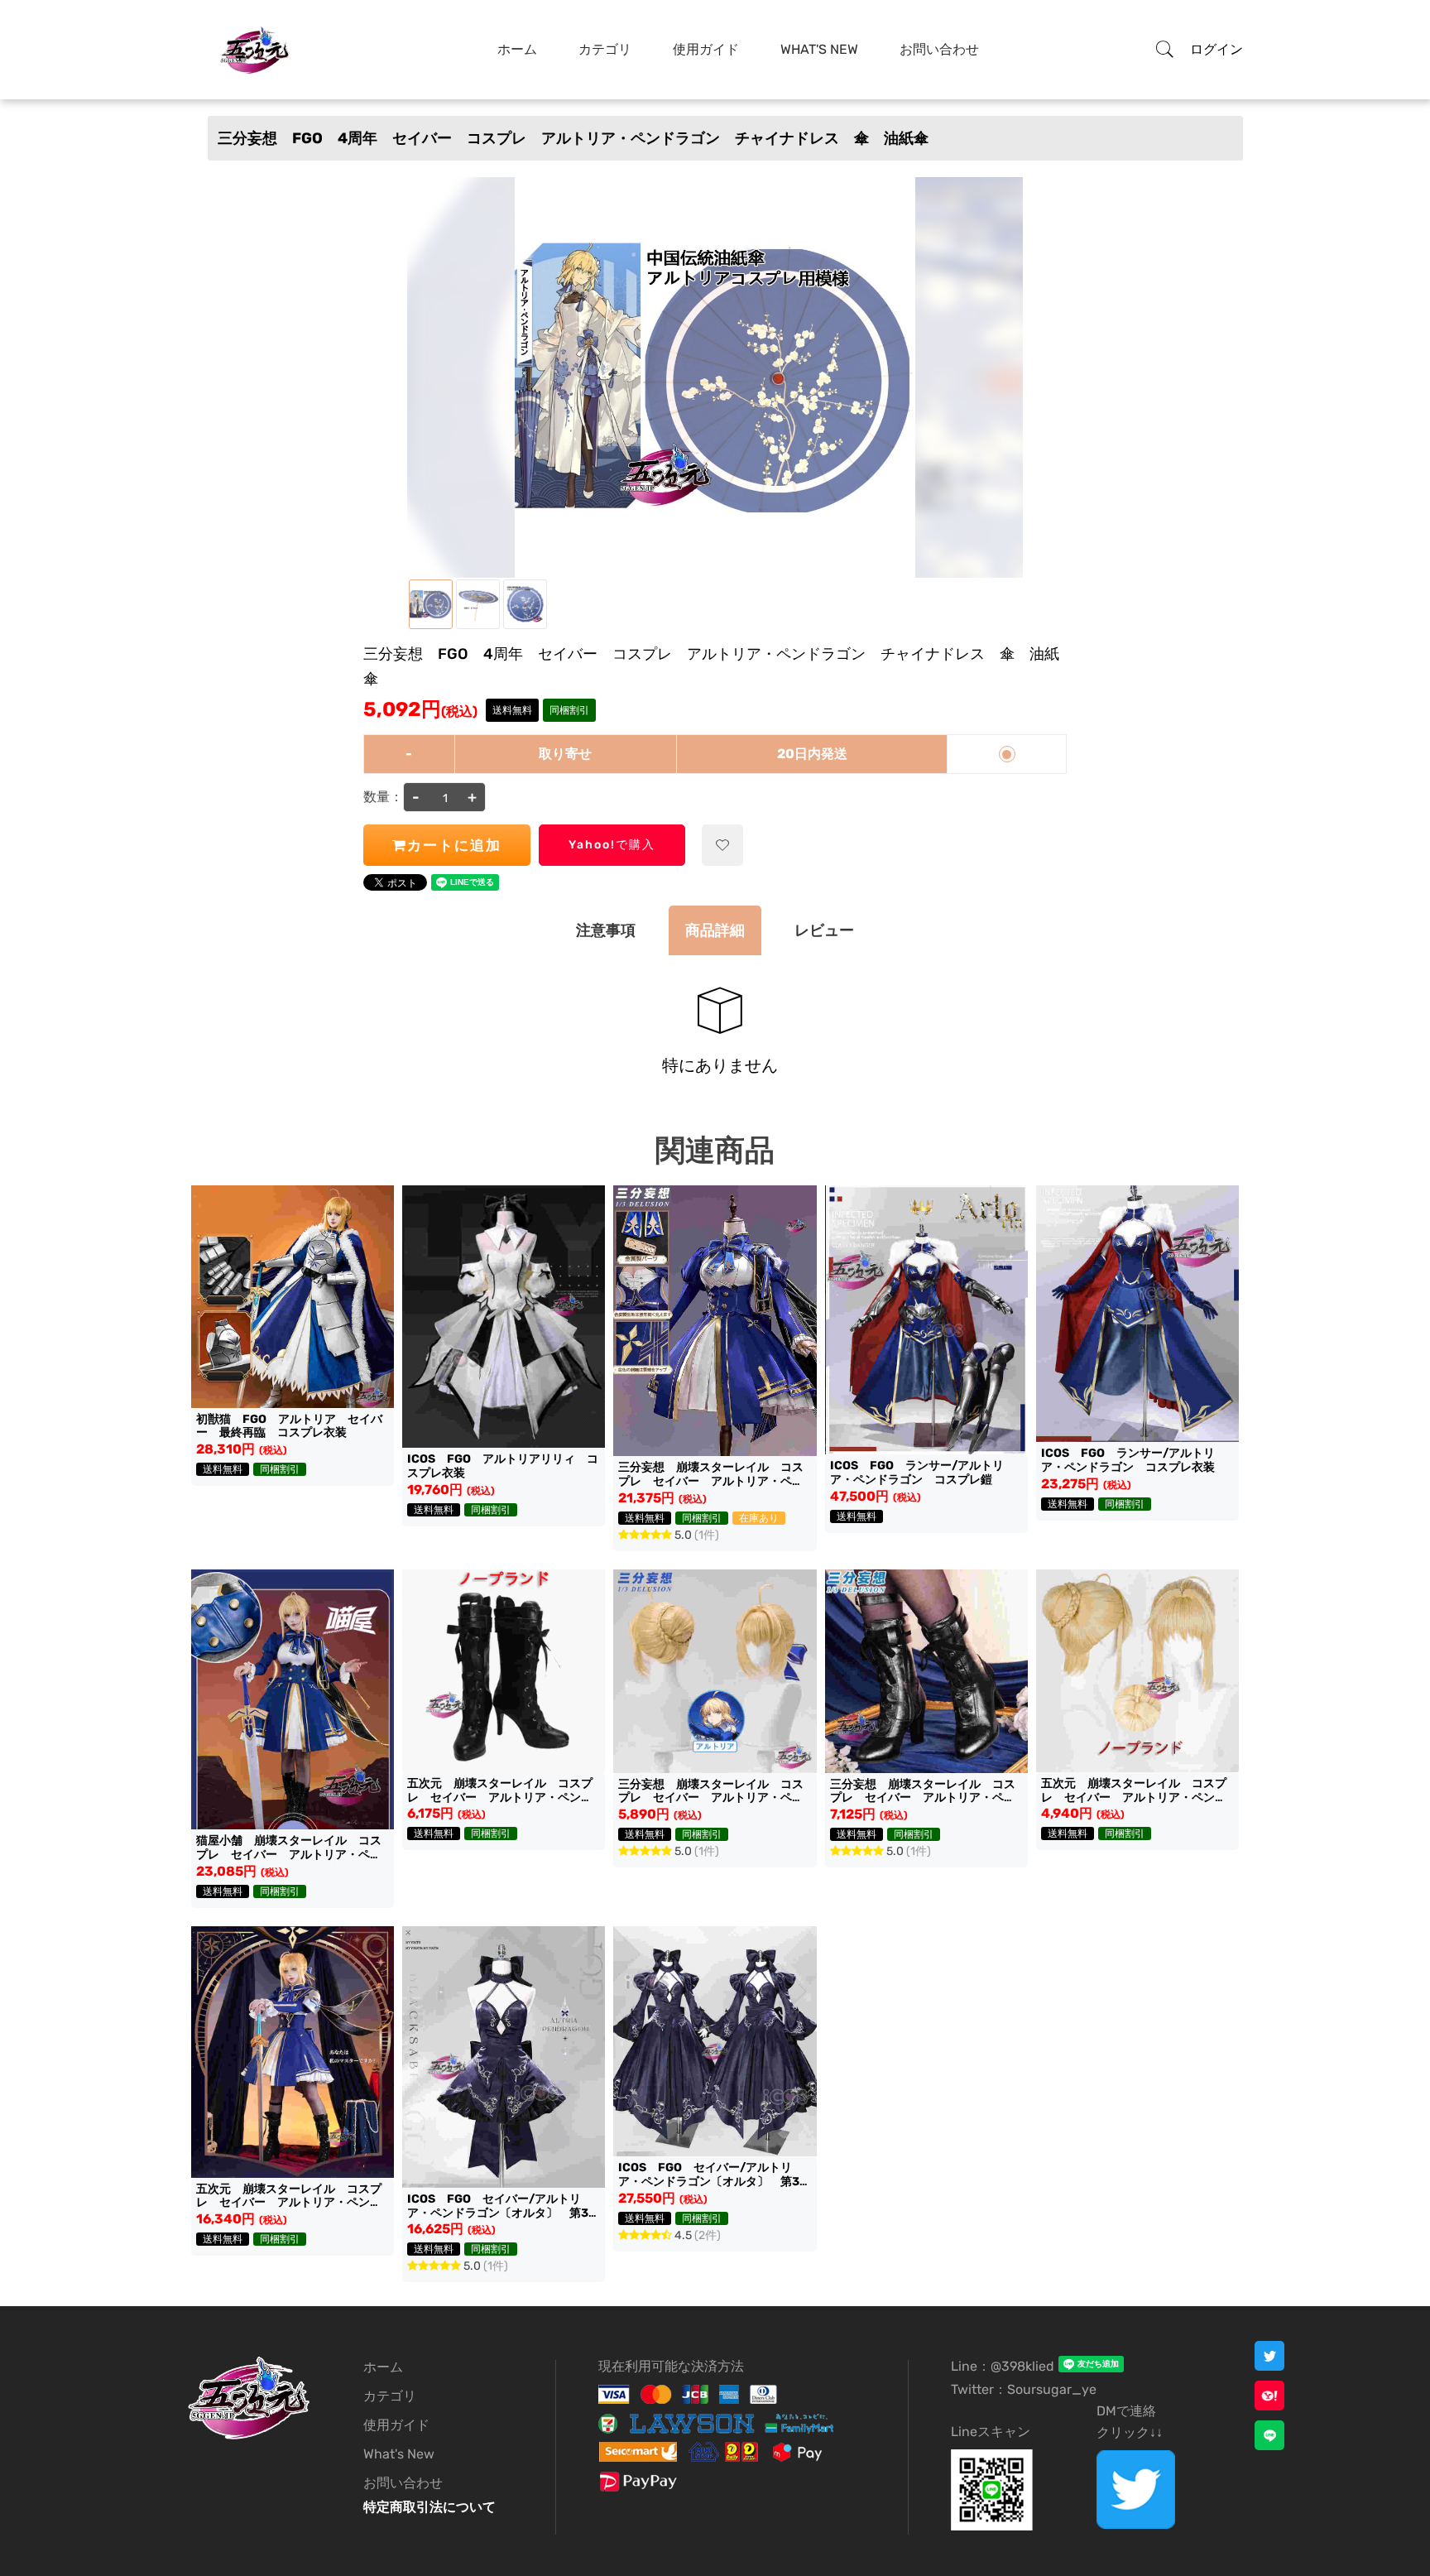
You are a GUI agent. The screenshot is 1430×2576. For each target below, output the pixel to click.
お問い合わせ (939, 49)
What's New (819, 49)
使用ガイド (706, 49)
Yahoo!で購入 (612, 845)
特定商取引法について (429, 2507)
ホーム (517, 49)
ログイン (1216, 49)
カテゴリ (605, 49)
